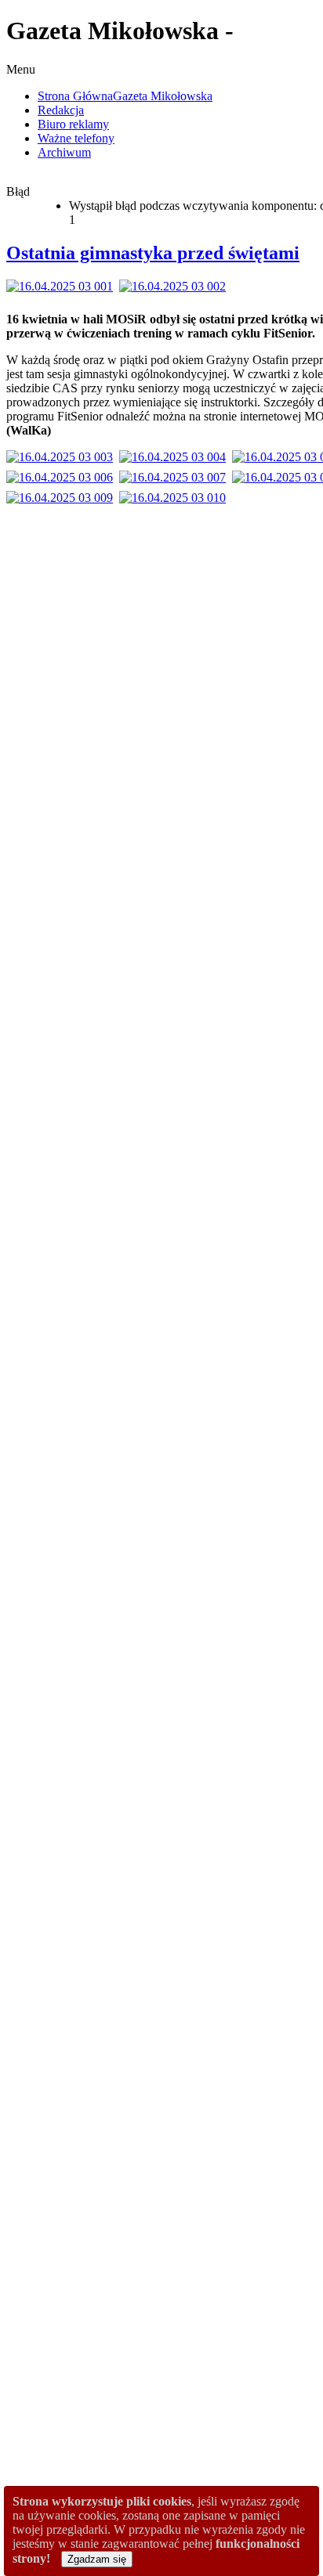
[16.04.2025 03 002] (176, 286)
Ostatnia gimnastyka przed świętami (153, 253)
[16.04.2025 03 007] (176, 477)
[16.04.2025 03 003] (63, 457)
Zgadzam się (97, 2559)
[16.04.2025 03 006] (63, 477)
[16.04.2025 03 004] (176, 457)
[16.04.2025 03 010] (176, 498)
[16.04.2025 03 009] (63, 498)
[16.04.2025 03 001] (63, 286)
